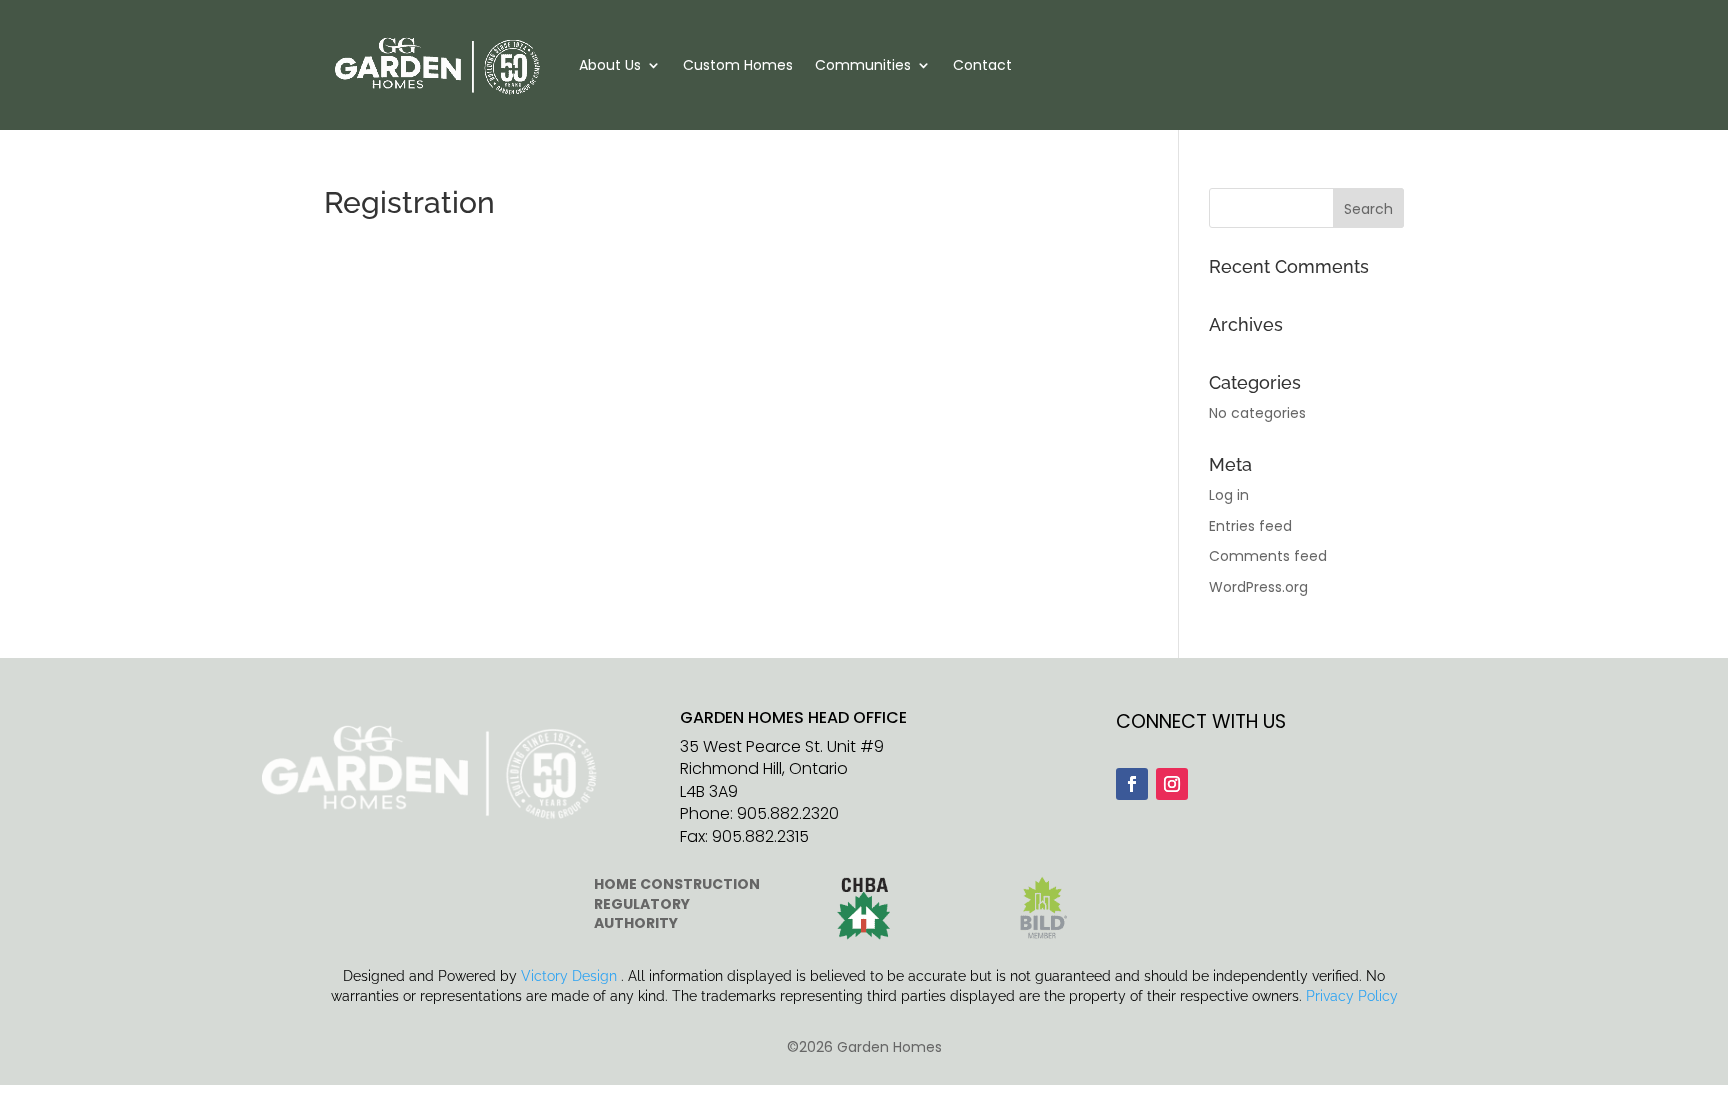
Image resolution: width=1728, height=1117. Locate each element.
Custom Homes (738, 65)
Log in (1229, 495)
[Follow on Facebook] (1132, 784)
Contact (982, 65)
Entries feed (1250, 526)
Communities (863, 65)
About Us (610, 65)
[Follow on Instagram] (1172, 784)
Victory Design (569, 976)
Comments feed (1268, 556)
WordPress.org (1258, 587)
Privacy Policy (1352, 996)
